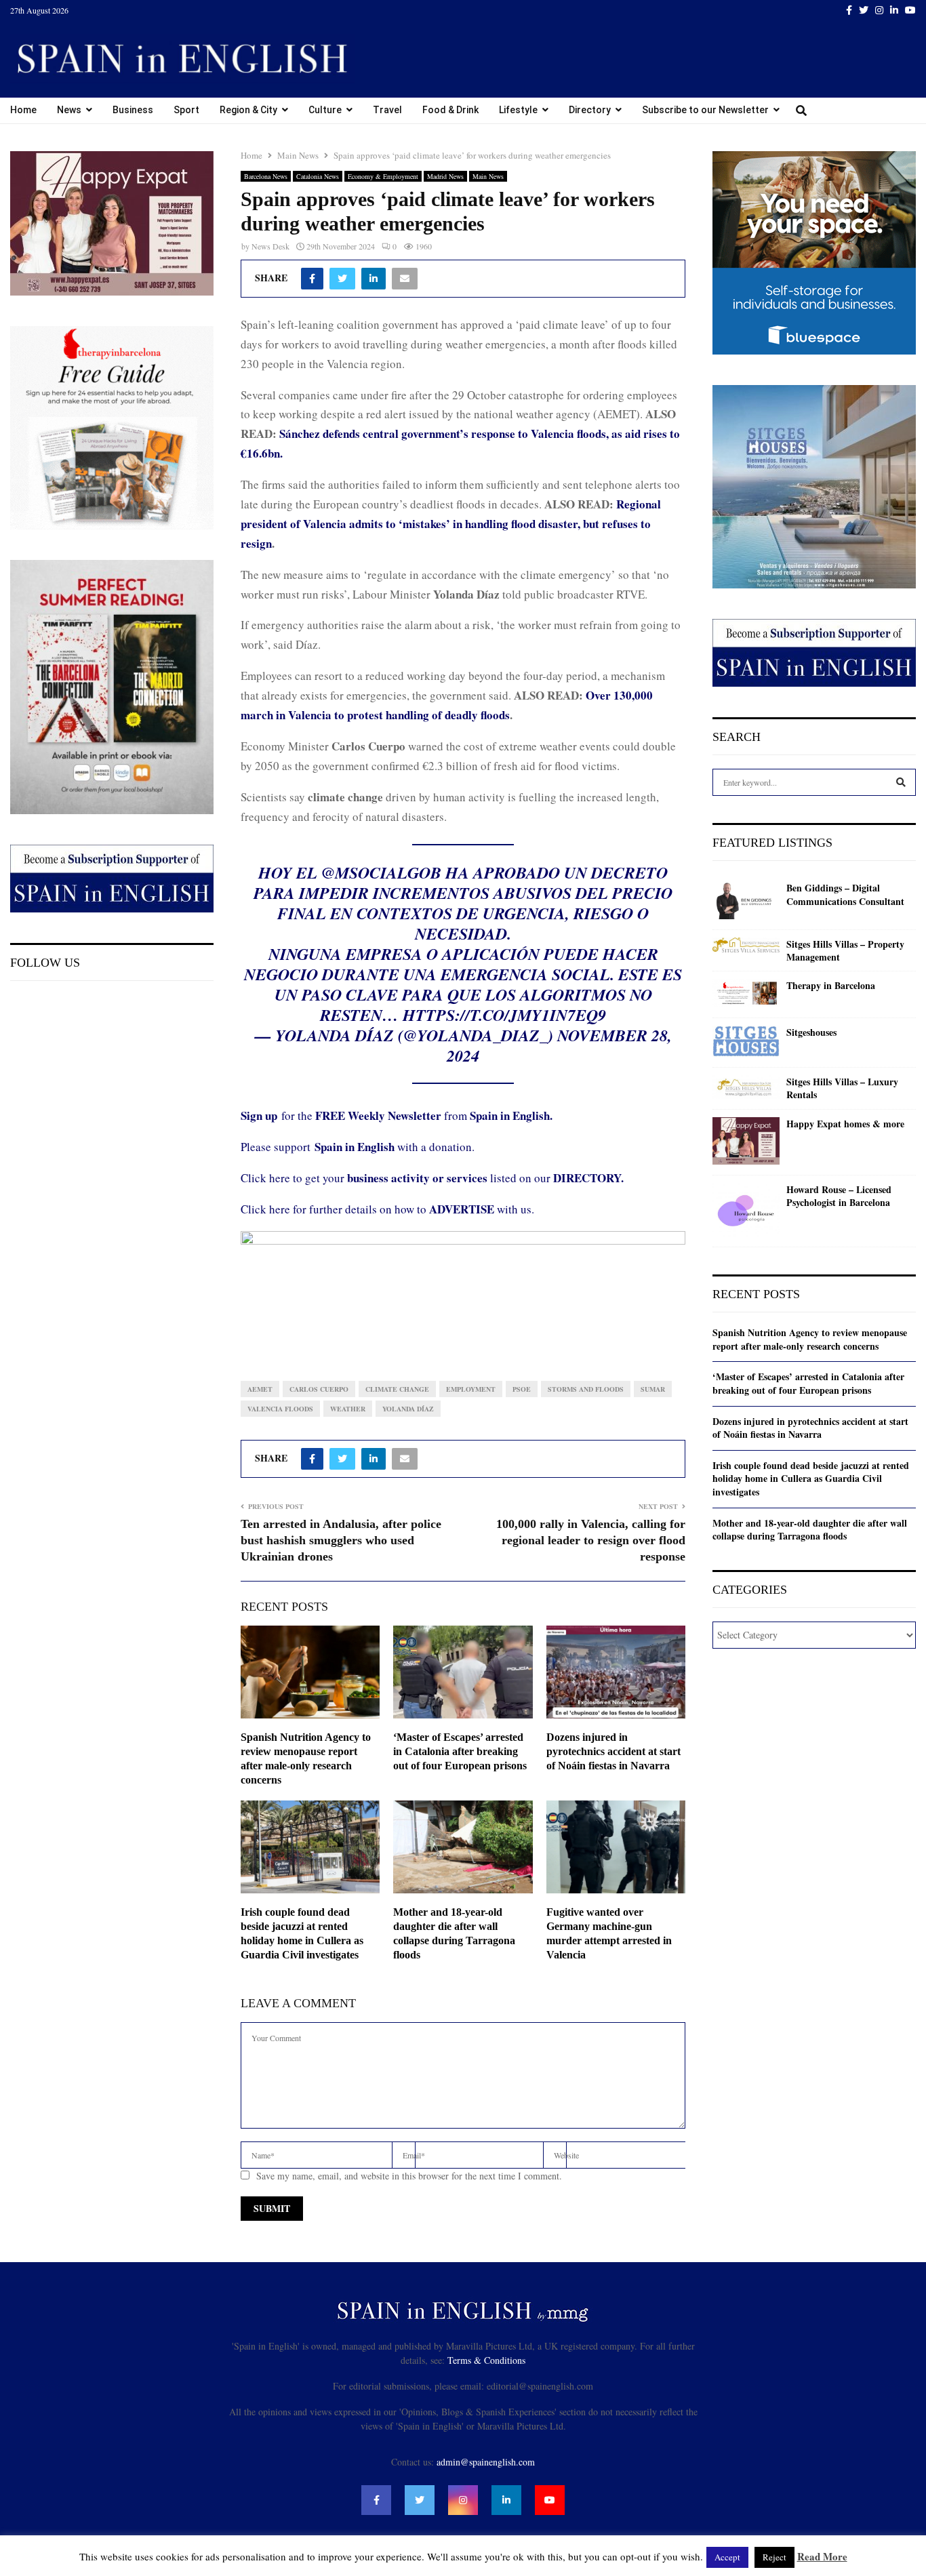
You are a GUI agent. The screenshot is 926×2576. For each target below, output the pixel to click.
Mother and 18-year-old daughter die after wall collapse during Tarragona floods (810, 1530)
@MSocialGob (381, 872)
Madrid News (445, 176)
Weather (348, 1409)
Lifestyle (518, 110)
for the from (397, 1115)
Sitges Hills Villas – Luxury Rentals (842, 1088)
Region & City (248, 110)
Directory (590, 110)
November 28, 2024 (559, 1045)
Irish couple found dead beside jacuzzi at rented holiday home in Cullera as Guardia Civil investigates (811, 1478)
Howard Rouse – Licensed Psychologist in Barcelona (839, 1196)
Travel (387, 110)
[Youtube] (550, 2500)
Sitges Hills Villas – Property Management (845, 951)
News (69, 110)
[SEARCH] (901, 782)
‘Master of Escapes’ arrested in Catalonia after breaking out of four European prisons (460, 1751)
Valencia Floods (280, 1409)
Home (23, 110)
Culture (325, 110)
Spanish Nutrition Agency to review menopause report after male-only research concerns (810, 1339)
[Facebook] (376, 2500)
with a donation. (395, 1147)
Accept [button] (727, 2557)
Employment (471, 1389)
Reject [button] (774, 2557)
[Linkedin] (506, 2500)
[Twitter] (420, 2500)
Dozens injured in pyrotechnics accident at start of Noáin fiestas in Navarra (613, 1751)
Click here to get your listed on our (432, 1178)
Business (133, 110)
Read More (822, 2556)
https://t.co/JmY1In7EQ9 (504, 1015)
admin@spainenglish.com (486, 2462)
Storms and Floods (586, 1389)
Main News (488, 176)
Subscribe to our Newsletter (705, 110)
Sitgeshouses (811, 1032)
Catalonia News (318, 176)
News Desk (270, 246)
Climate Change (397, 1389)
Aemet (260, 1389)
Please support (278, 1147)
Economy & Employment (383, 176)
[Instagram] (463, 2500)
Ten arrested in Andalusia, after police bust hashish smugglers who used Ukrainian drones (341, 1540)
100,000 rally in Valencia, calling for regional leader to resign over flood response (591, 1540)
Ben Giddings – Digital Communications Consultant (845, 894)
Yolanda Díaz (408, 1409)
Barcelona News (266, 176)
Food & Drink (450, 110)
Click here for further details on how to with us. (387, 1209)
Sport (186, 110)
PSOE (522, 1389)
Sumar (653, 1389)
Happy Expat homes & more (845, 1124)
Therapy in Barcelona (831, 986)
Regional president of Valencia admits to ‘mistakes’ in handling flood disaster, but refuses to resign (451, 524)
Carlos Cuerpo (319, 1389)
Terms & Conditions (486, 2360)
